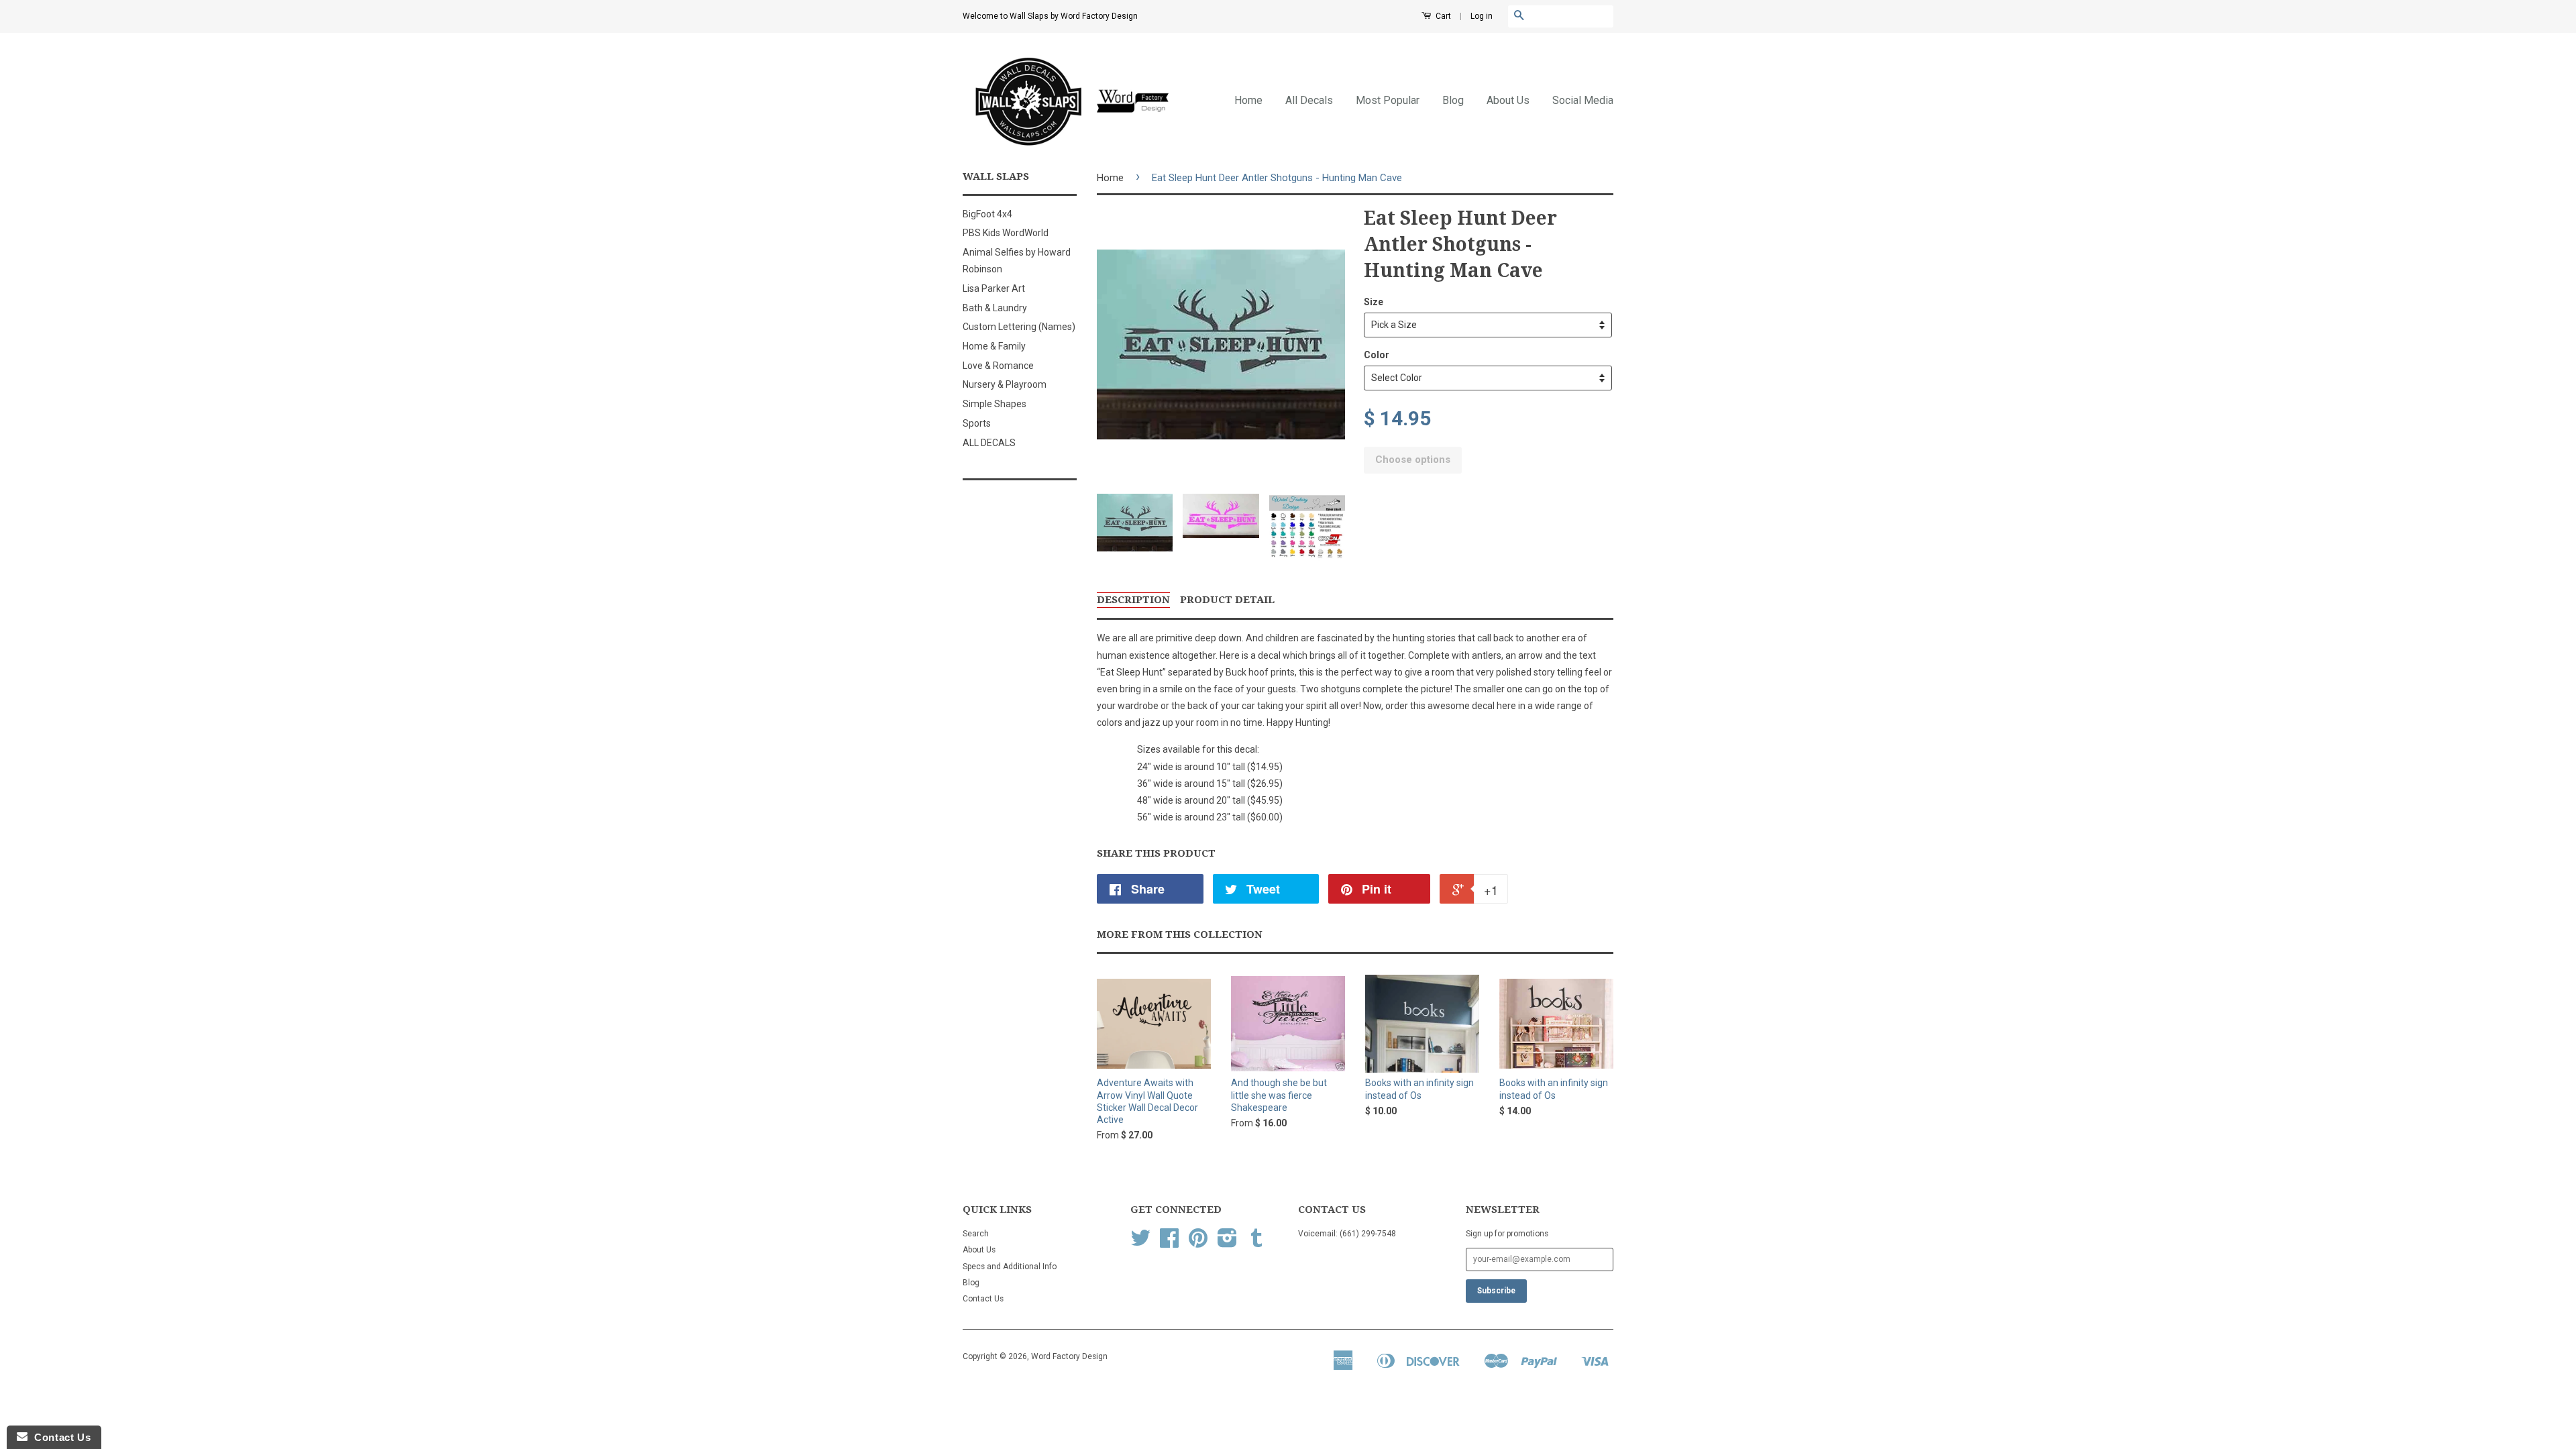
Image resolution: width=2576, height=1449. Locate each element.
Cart (1442, 16)
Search (976, 1234)
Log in (1482, 16)
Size (1374, 302)
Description (1133, 600)
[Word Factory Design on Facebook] (1169, 1243)
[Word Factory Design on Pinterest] (1198, 1243)
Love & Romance (998, 366)
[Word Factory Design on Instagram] (1227, 1243)
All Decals (1309, 100)
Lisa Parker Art (994, 288)
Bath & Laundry (995, 308)
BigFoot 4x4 (987, 214)
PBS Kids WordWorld (1006, 233)
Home (1248, 100)
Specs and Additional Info (1010, 1267)
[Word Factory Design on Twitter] (1140, 1243)
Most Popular (1388, 100)
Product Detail (1227, 600)
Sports (977, 423)
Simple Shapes (995, 404)
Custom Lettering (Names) (1019, 327)
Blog (1453, 100)
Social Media (1583, 100)
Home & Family (994, 346)
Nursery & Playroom (1005, 384)
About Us (1508, 100)
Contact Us (983, 1299)
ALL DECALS (989, 443)
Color (1377, 355)
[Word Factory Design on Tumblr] (1256, 1243)
